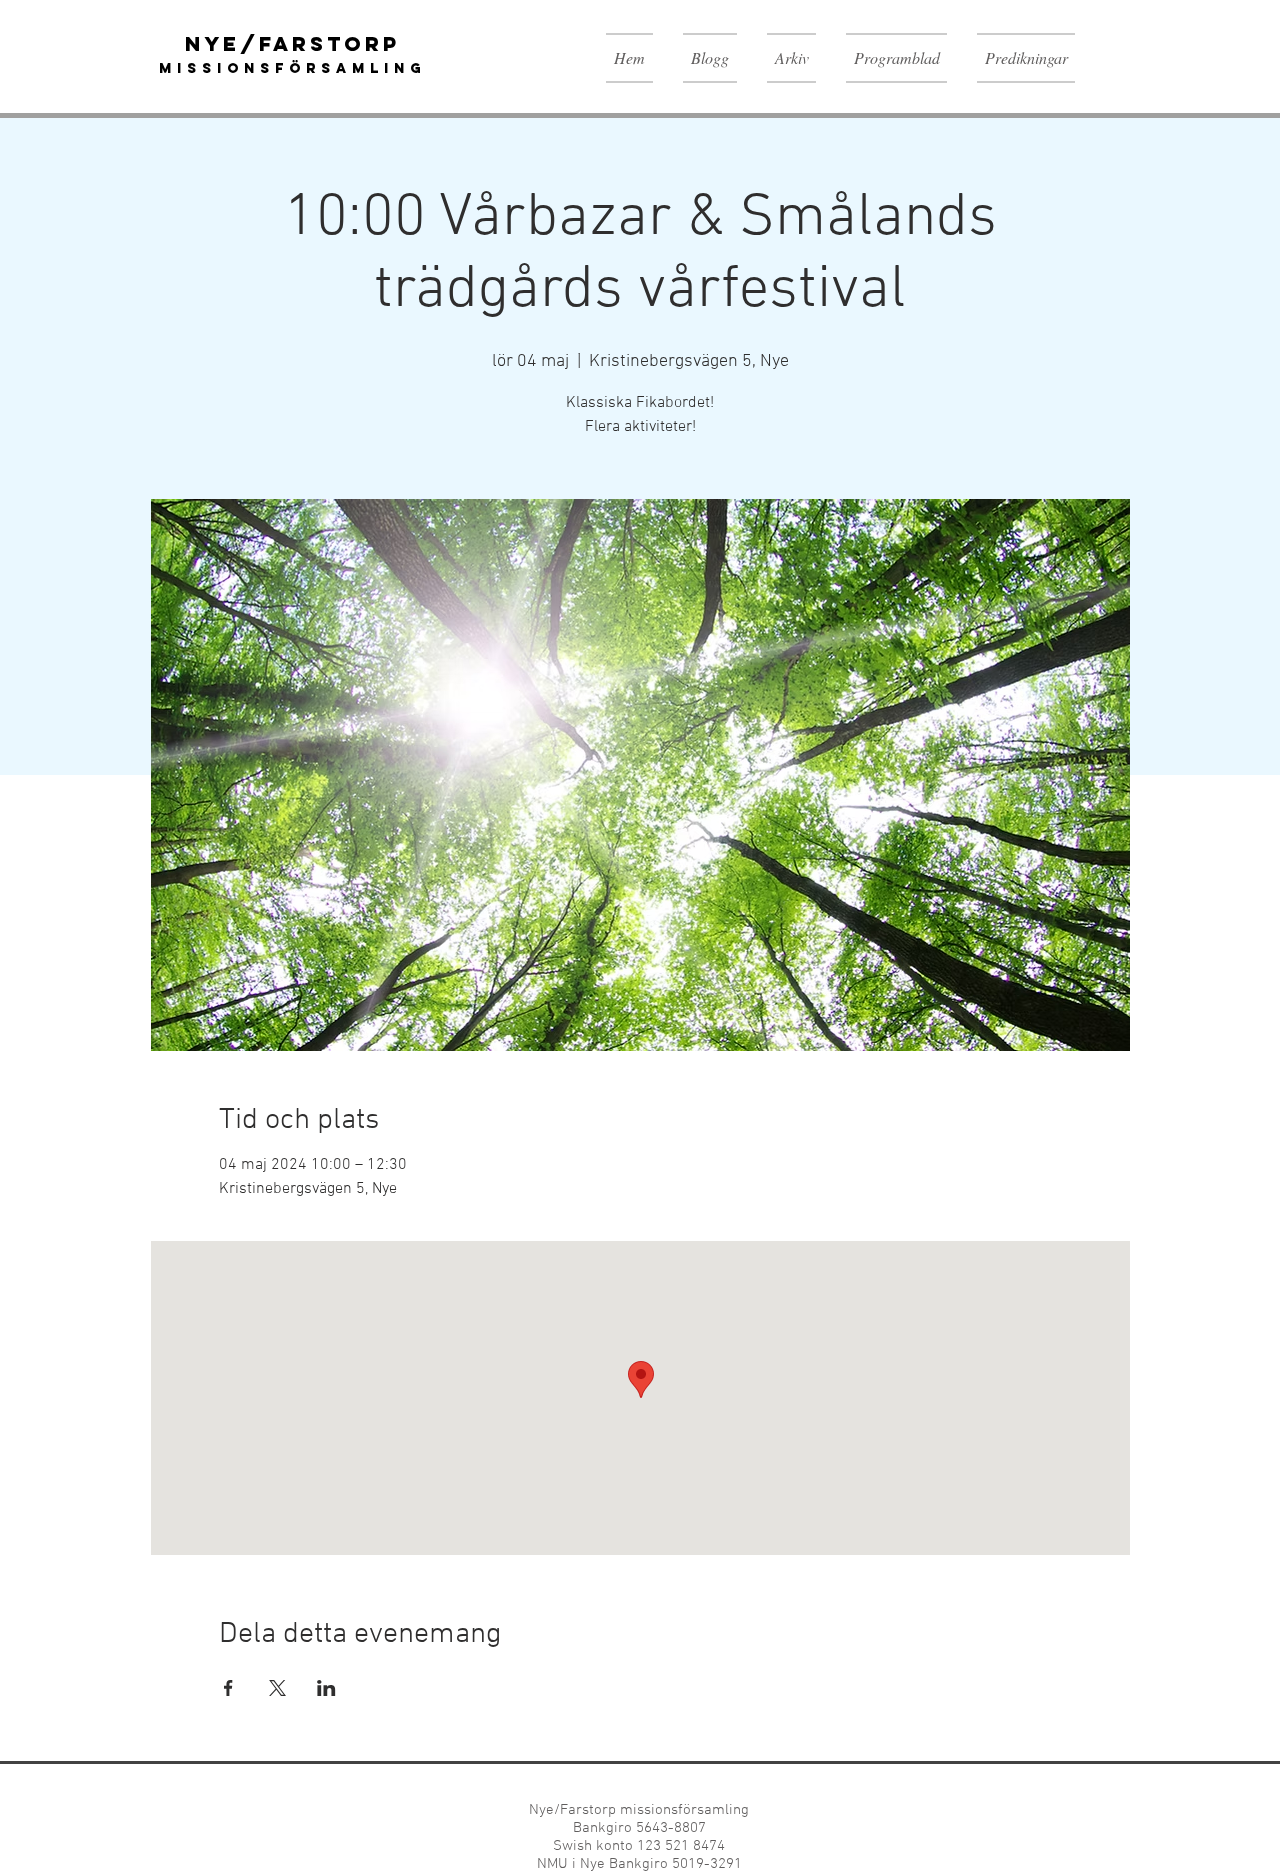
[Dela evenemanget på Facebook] (228, 1688)
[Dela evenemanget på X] (277, 1688)
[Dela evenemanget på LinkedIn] (326, 1688)
